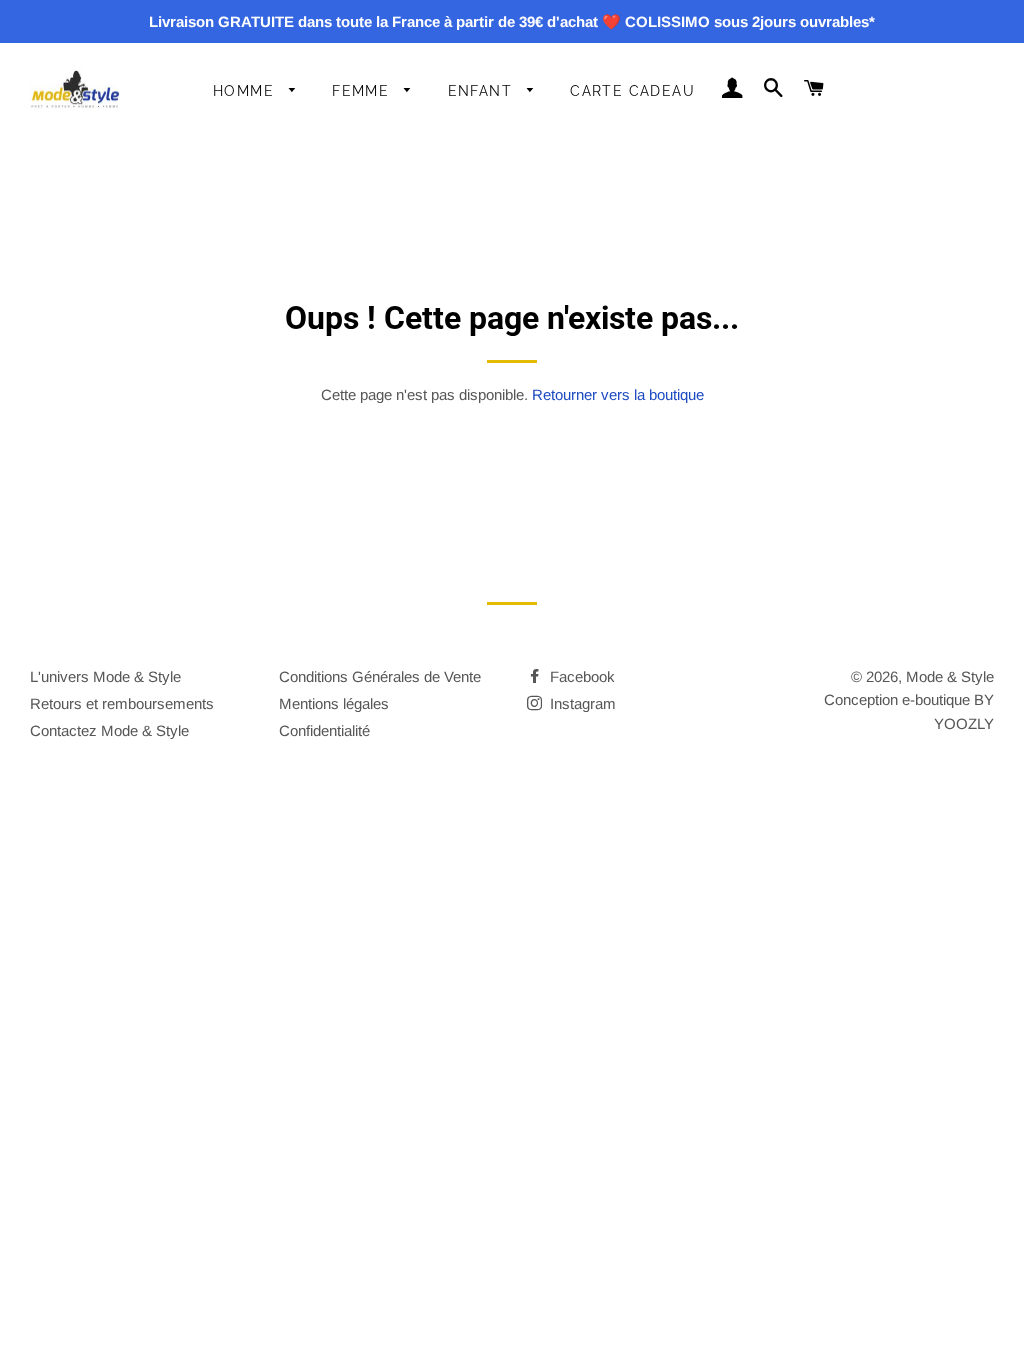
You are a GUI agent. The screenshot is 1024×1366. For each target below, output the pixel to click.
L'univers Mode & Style (105, 676)
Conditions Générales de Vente (380, 676)
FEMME (363, 91)
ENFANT (483, 91)
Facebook (580, 676)
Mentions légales (334, 703)
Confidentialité (324, 730)
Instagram (581, 703)
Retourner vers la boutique (618, 394)
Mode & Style (950, 676)
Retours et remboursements (122, 703)
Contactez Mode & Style (109, 730)
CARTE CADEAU (632, 91)
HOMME (246, 91)
